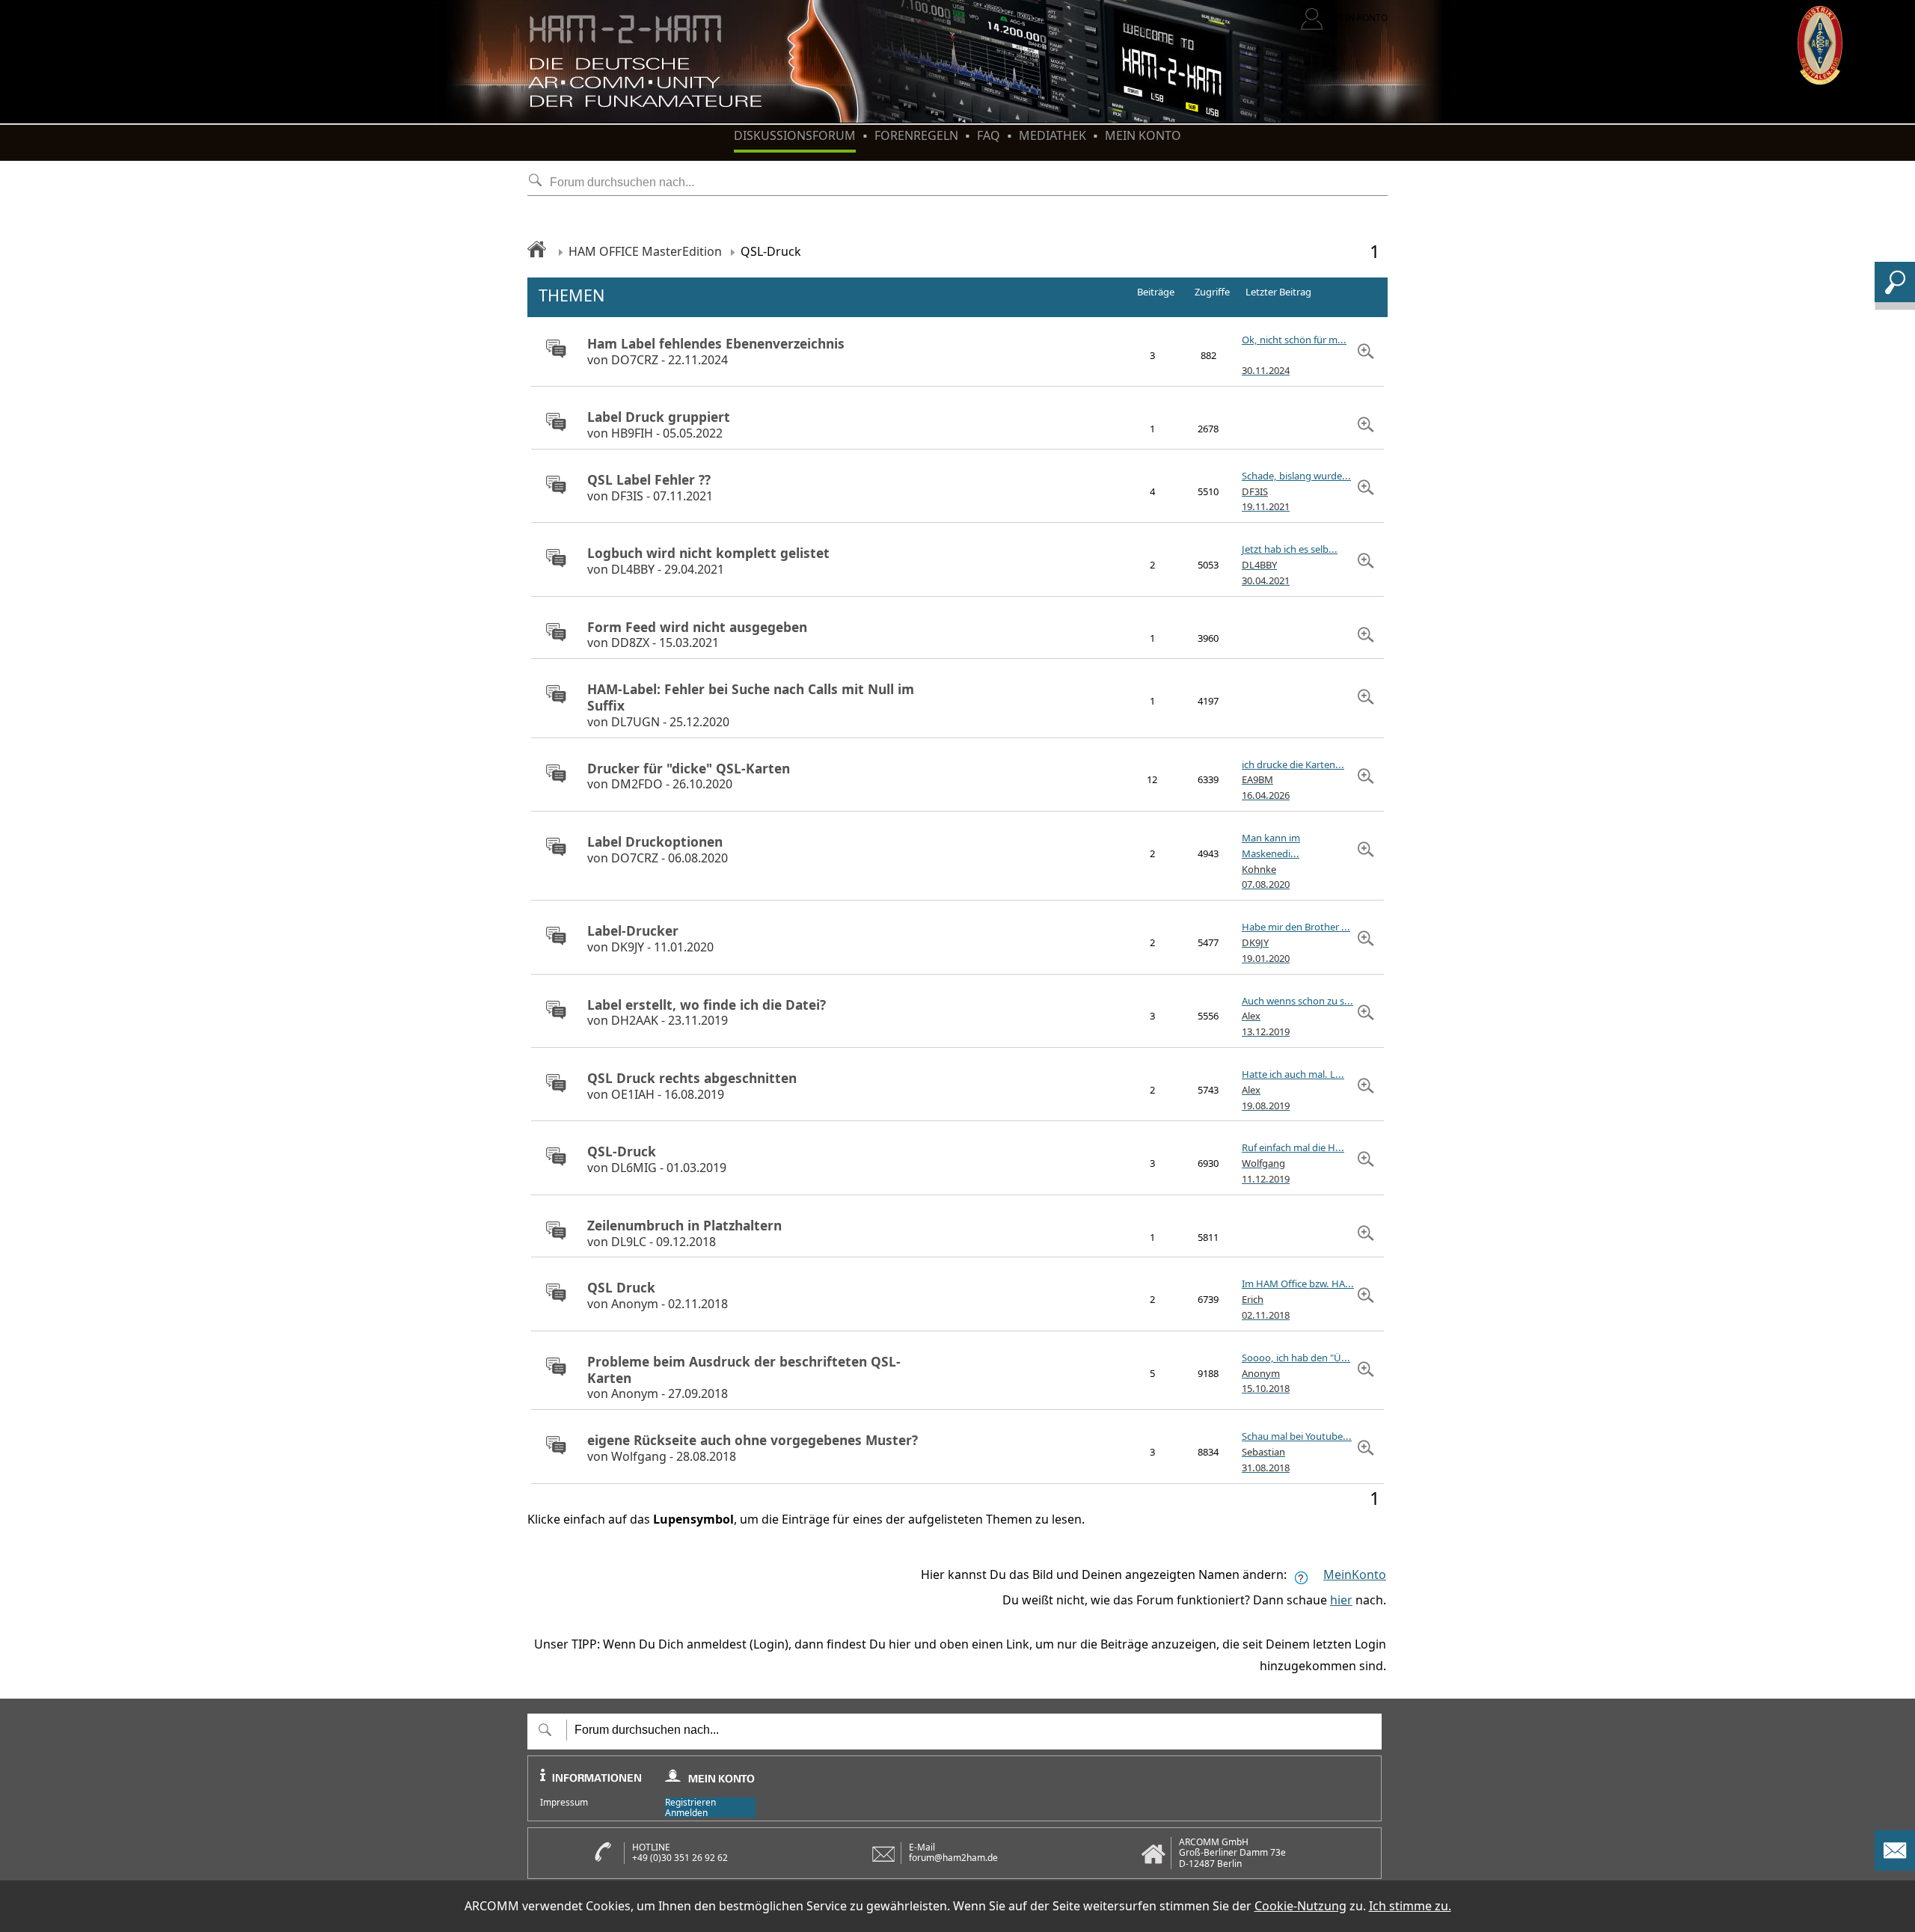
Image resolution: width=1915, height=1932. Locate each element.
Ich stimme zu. (1410, 1906)
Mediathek (1053, 135)
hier (1341, 1600)
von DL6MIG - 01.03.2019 (657, 1160)
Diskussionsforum (795, 135)
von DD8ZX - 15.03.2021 (697, 635)
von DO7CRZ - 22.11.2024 (716, 352)
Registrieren (690, 1802)
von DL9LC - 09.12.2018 (684, 1234)
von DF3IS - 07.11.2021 (650, 488)
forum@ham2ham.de (953, 1858)
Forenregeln (916, 135)
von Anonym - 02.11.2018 (658, 1296)
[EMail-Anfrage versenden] (1895, 1866)
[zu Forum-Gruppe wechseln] (552, 350)
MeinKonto (1355, 1574)
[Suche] (1895, 298)
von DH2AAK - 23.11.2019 (707, 1013)
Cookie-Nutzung (1300, 1906)
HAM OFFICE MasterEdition (645, 251)
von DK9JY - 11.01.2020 (650, 939)
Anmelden (686, 1813)
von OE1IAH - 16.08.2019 (692, 1086)
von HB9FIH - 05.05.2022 (659, 425)
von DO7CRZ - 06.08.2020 (658, 850)
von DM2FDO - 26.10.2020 (689, 777)
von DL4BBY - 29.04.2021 (708, 561)
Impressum (564, 1803)
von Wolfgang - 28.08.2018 (753, 1448)
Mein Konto (1143, 135)
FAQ (989, 135)
